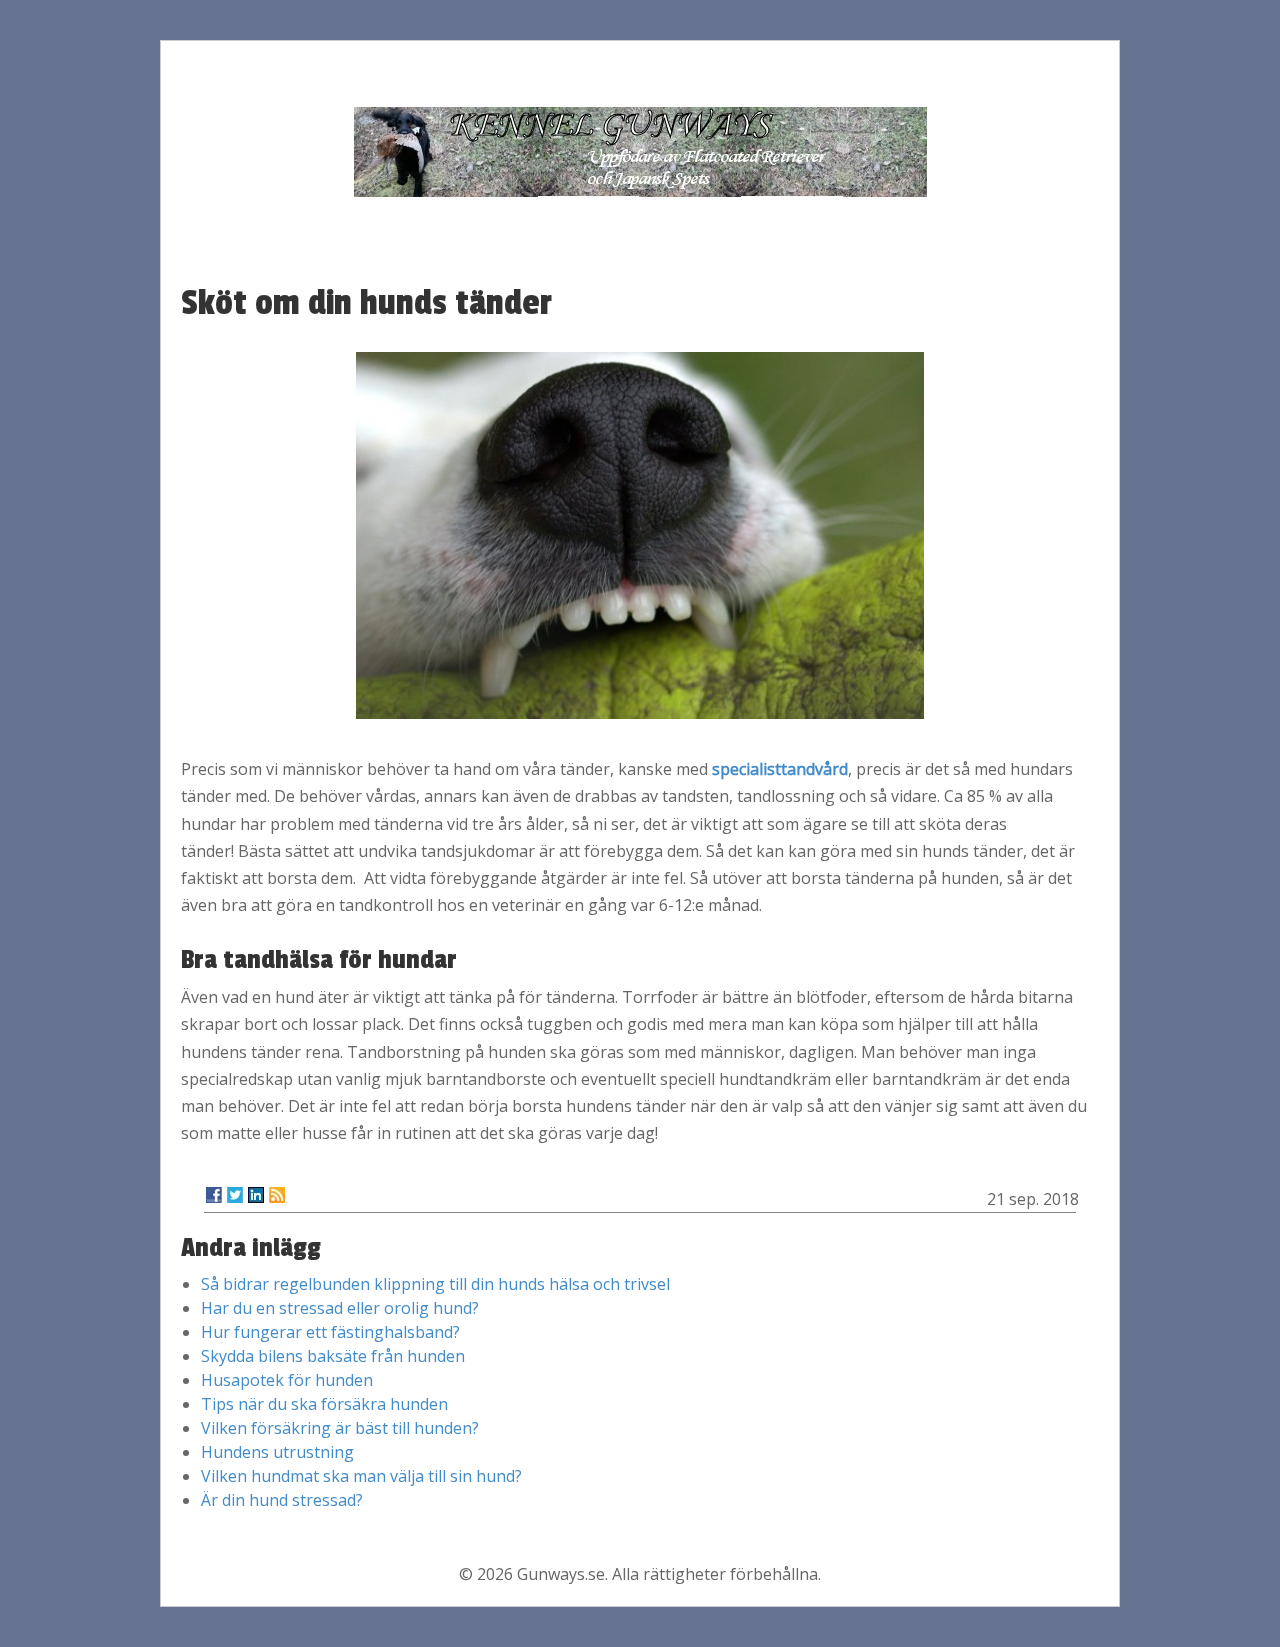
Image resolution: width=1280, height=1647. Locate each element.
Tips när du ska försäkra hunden (324, 1404)
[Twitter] (235, 1195)
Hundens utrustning (277, 1452)
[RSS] (277, 1195)
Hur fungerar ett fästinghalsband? (330, 1332)
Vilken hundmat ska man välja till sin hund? (361, 1476)
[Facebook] (214, 1195)
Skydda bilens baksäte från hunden (333, 1356)
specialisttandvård (780, 769)
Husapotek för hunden (287, 1380)
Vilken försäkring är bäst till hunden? (340, 1428)
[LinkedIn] (256, 1195)
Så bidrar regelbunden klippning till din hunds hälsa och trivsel (435, 1284)
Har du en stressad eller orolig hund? (340, 1308)
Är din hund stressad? (282, 1500)
